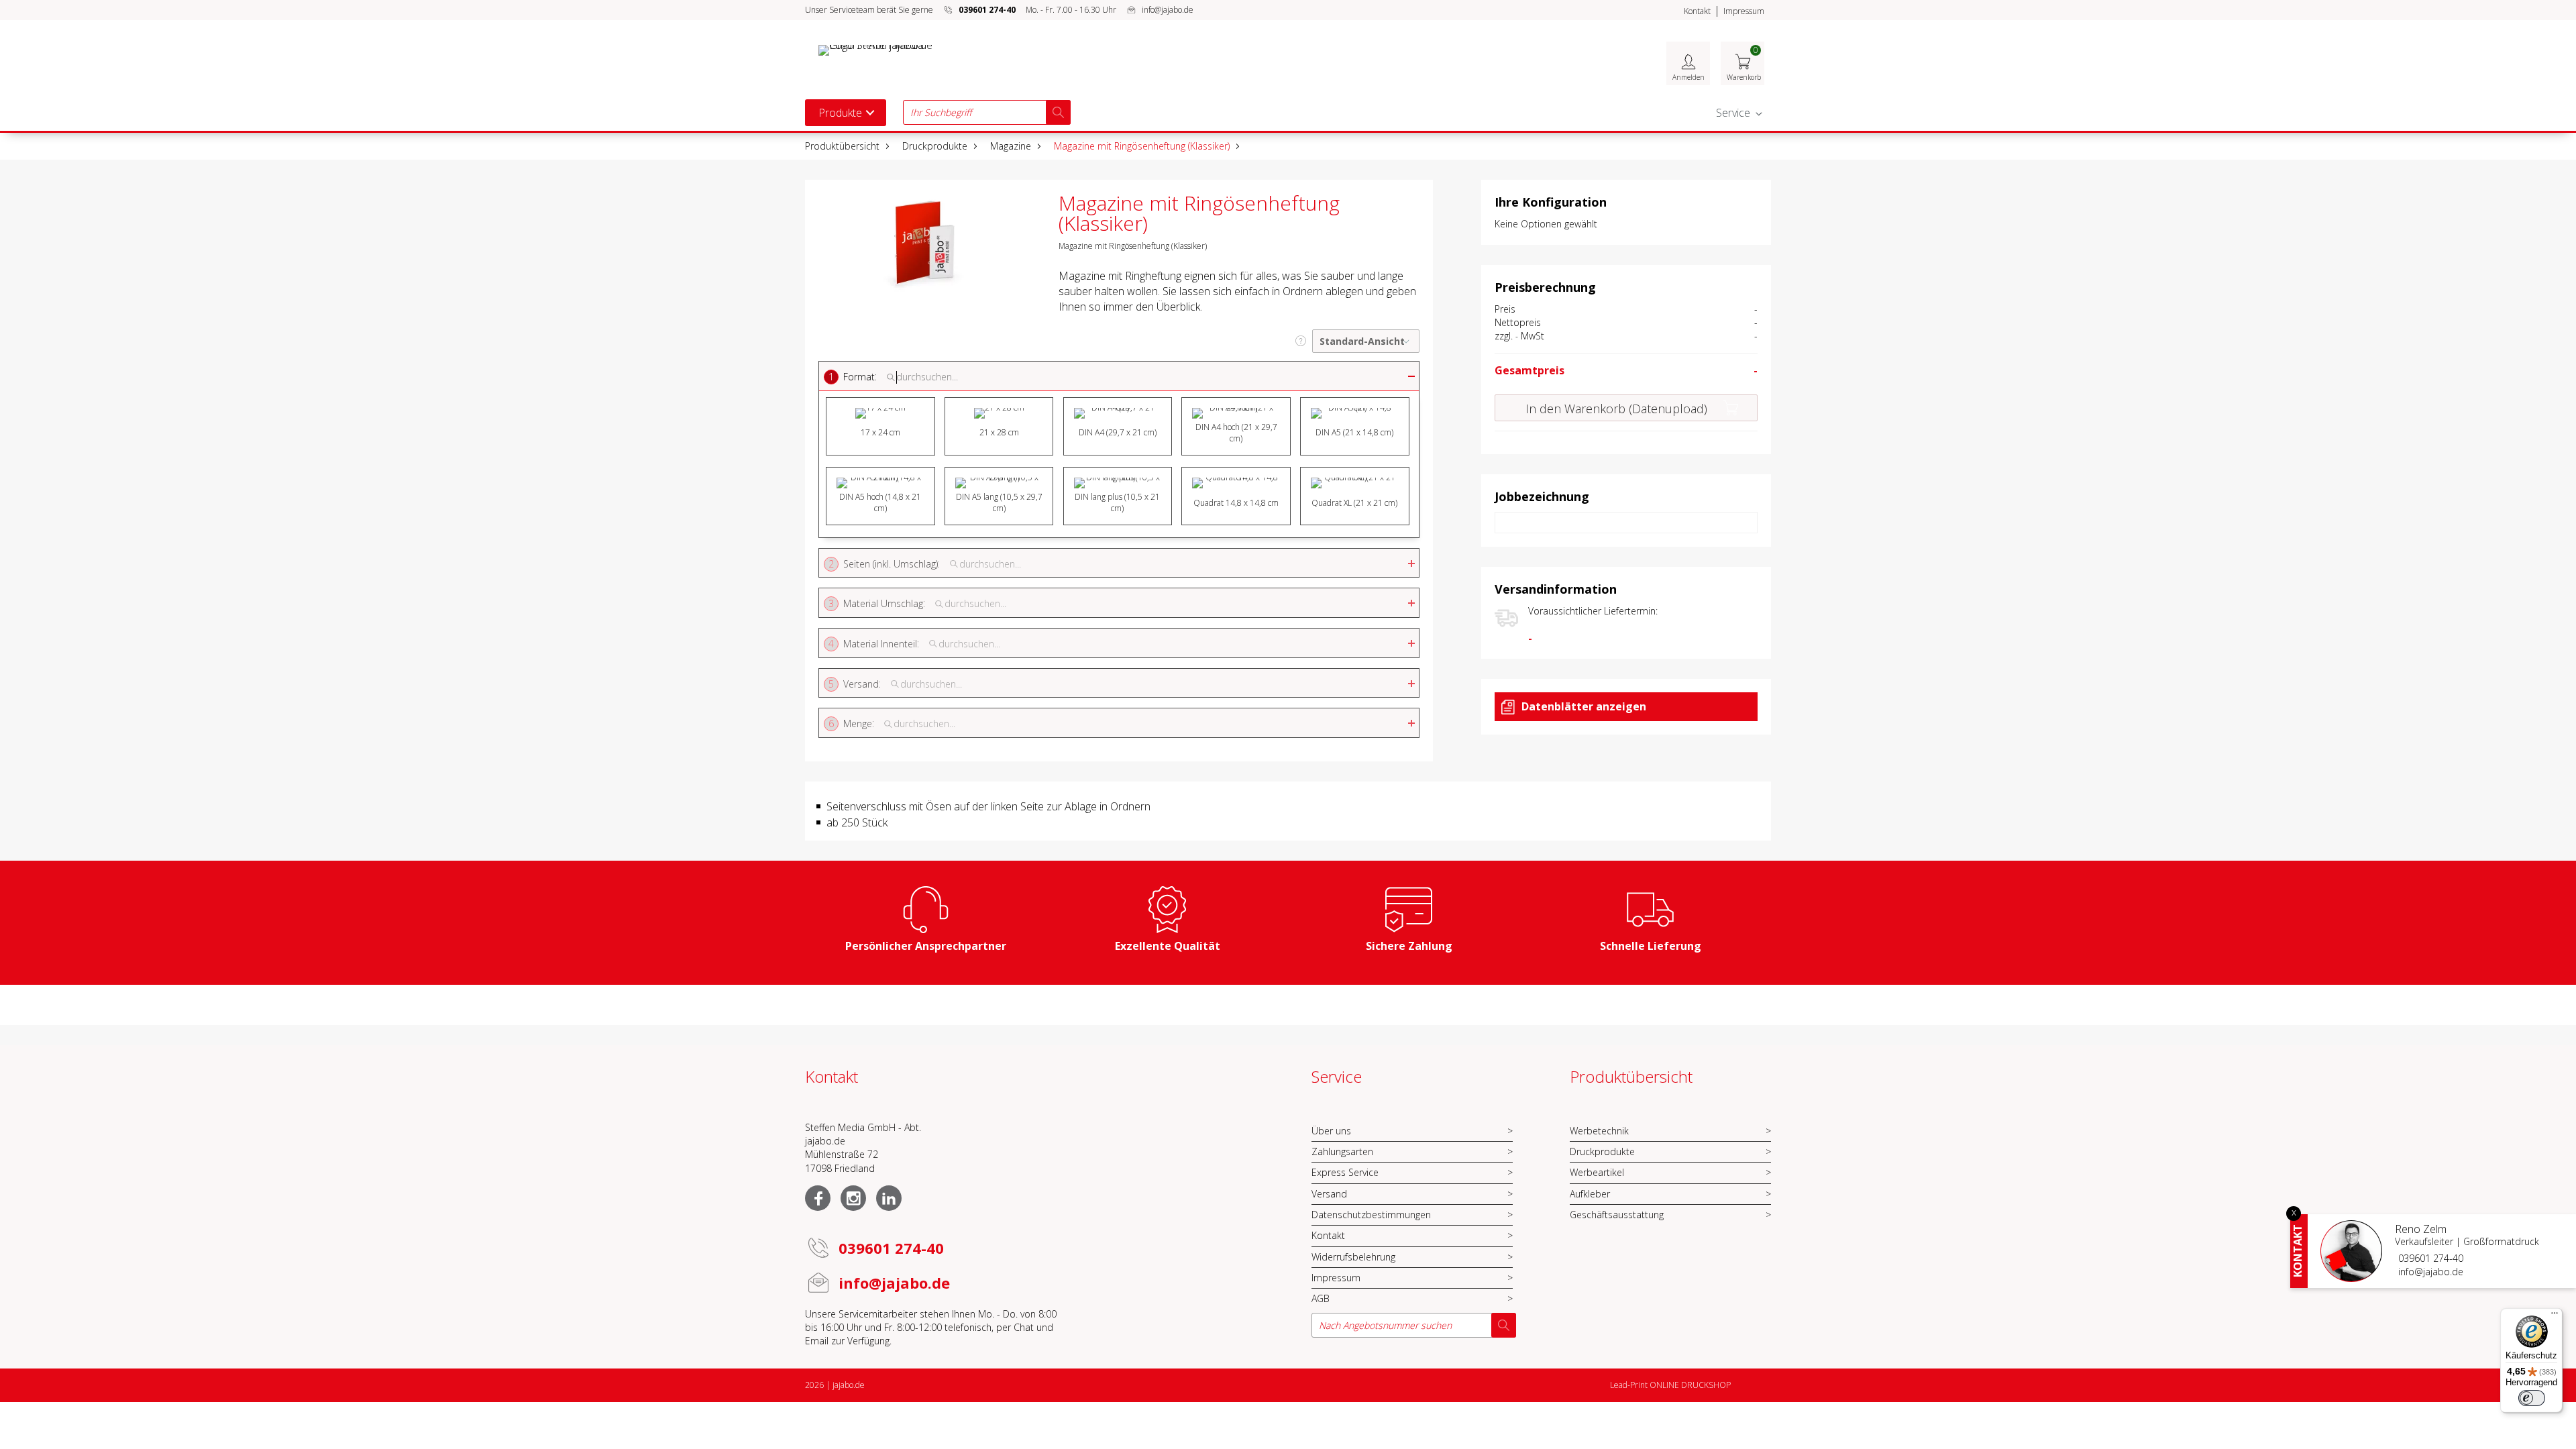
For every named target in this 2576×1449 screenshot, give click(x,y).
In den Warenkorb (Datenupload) (1616, 409)
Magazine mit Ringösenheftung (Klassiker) (1142, 146)
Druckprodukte (935, 146)
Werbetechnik (1599, 1131)
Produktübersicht (842, 146)
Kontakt (1697, 11)
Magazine (1011, 146)
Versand (1329, 1194)
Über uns (1331, 1131)
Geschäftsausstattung (1617, 1215)
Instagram (853, 1198)
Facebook (818, 1198)
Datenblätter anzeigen (1584, 706)
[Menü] (2555, 1316)
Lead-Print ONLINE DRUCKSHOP (1670, 1385)
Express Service (1345, 1172)
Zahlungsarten (1342, 1151)
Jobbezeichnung (1542, 496)
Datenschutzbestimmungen (1371, 1215)
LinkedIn (889, 1198)
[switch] (2532, 1398)
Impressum (1744, 11)
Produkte (840, 113)
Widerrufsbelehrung (1353, 1257)
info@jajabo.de (1168, 10)
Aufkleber (1590, 1194)
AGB (1321, 1298)
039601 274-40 (2431, 1258)
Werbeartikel (1597, 1172)
